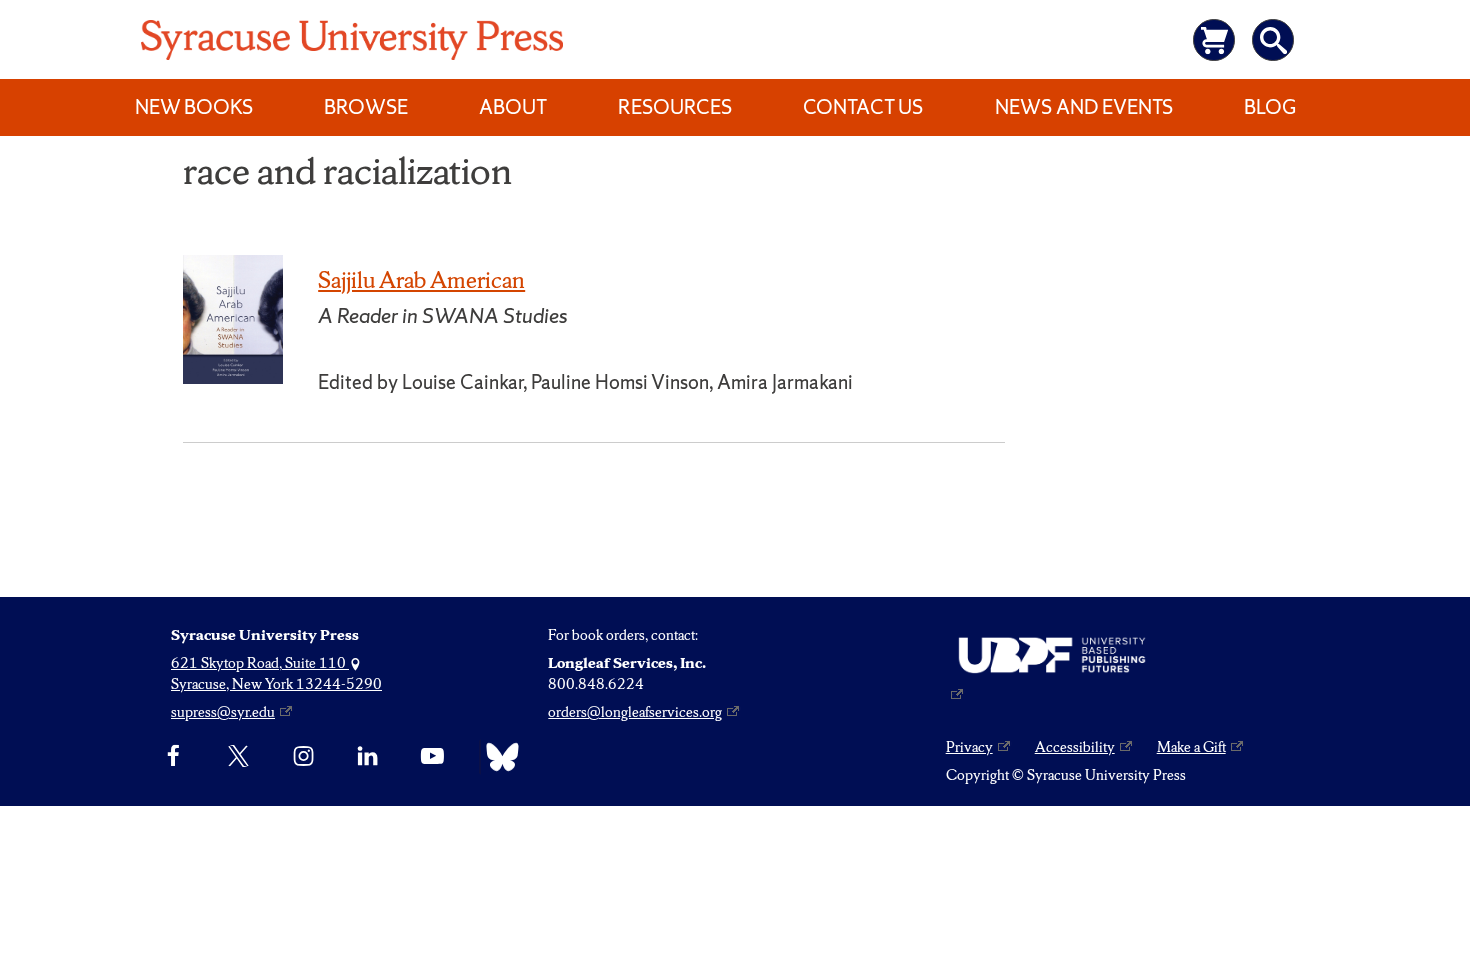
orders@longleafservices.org (635, 712)
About (513, 107)
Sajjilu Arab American (421, 280)
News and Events (1084, 107)
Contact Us (863, 107)
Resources (675, 107)
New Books (194, 107)
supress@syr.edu (223, 712)
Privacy (969, 747)
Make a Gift (1191, 747)
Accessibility (1075, 747)
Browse (366, 107)
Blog (1270, 107)
